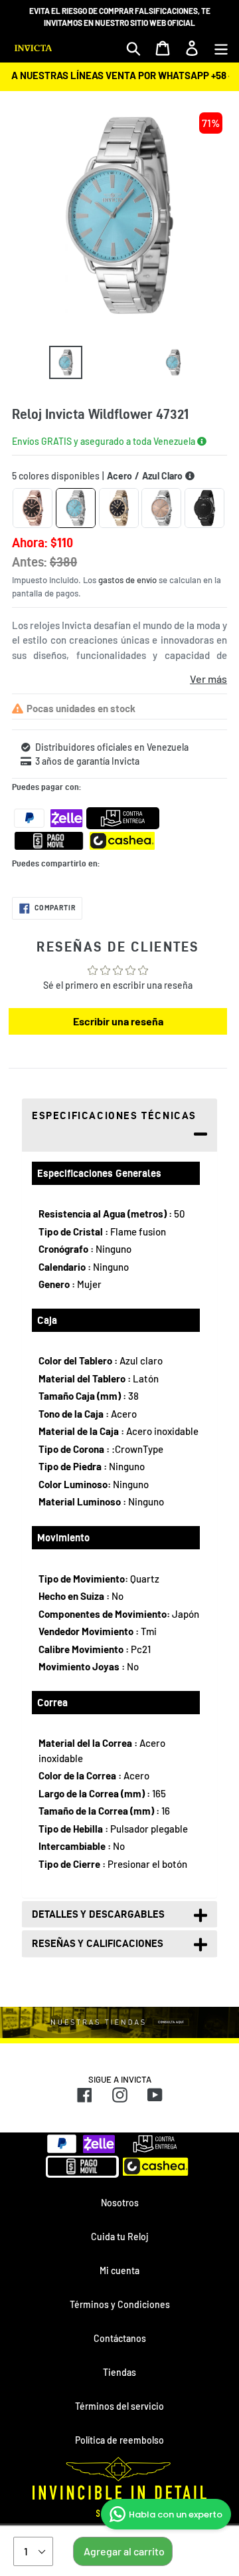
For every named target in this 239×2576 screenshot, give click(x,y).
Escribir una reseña (118, 1021)
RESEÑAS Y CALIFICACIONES (98, 1943)
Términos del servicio (119, 2406)
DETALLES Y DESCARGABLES (98, 1914)
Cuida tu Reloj (119, 2237)
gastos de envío (127, 580)
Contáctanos (120, 2338)
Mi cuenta (119, 2270)
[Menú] (221, 48)
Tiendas (119, 2372)
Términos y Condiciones (120, 2304)
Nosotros (120, 2203)
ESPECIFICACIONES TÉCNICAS (114, 1115)
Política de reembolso (119, 2440)
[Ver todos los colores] (190, 476)
